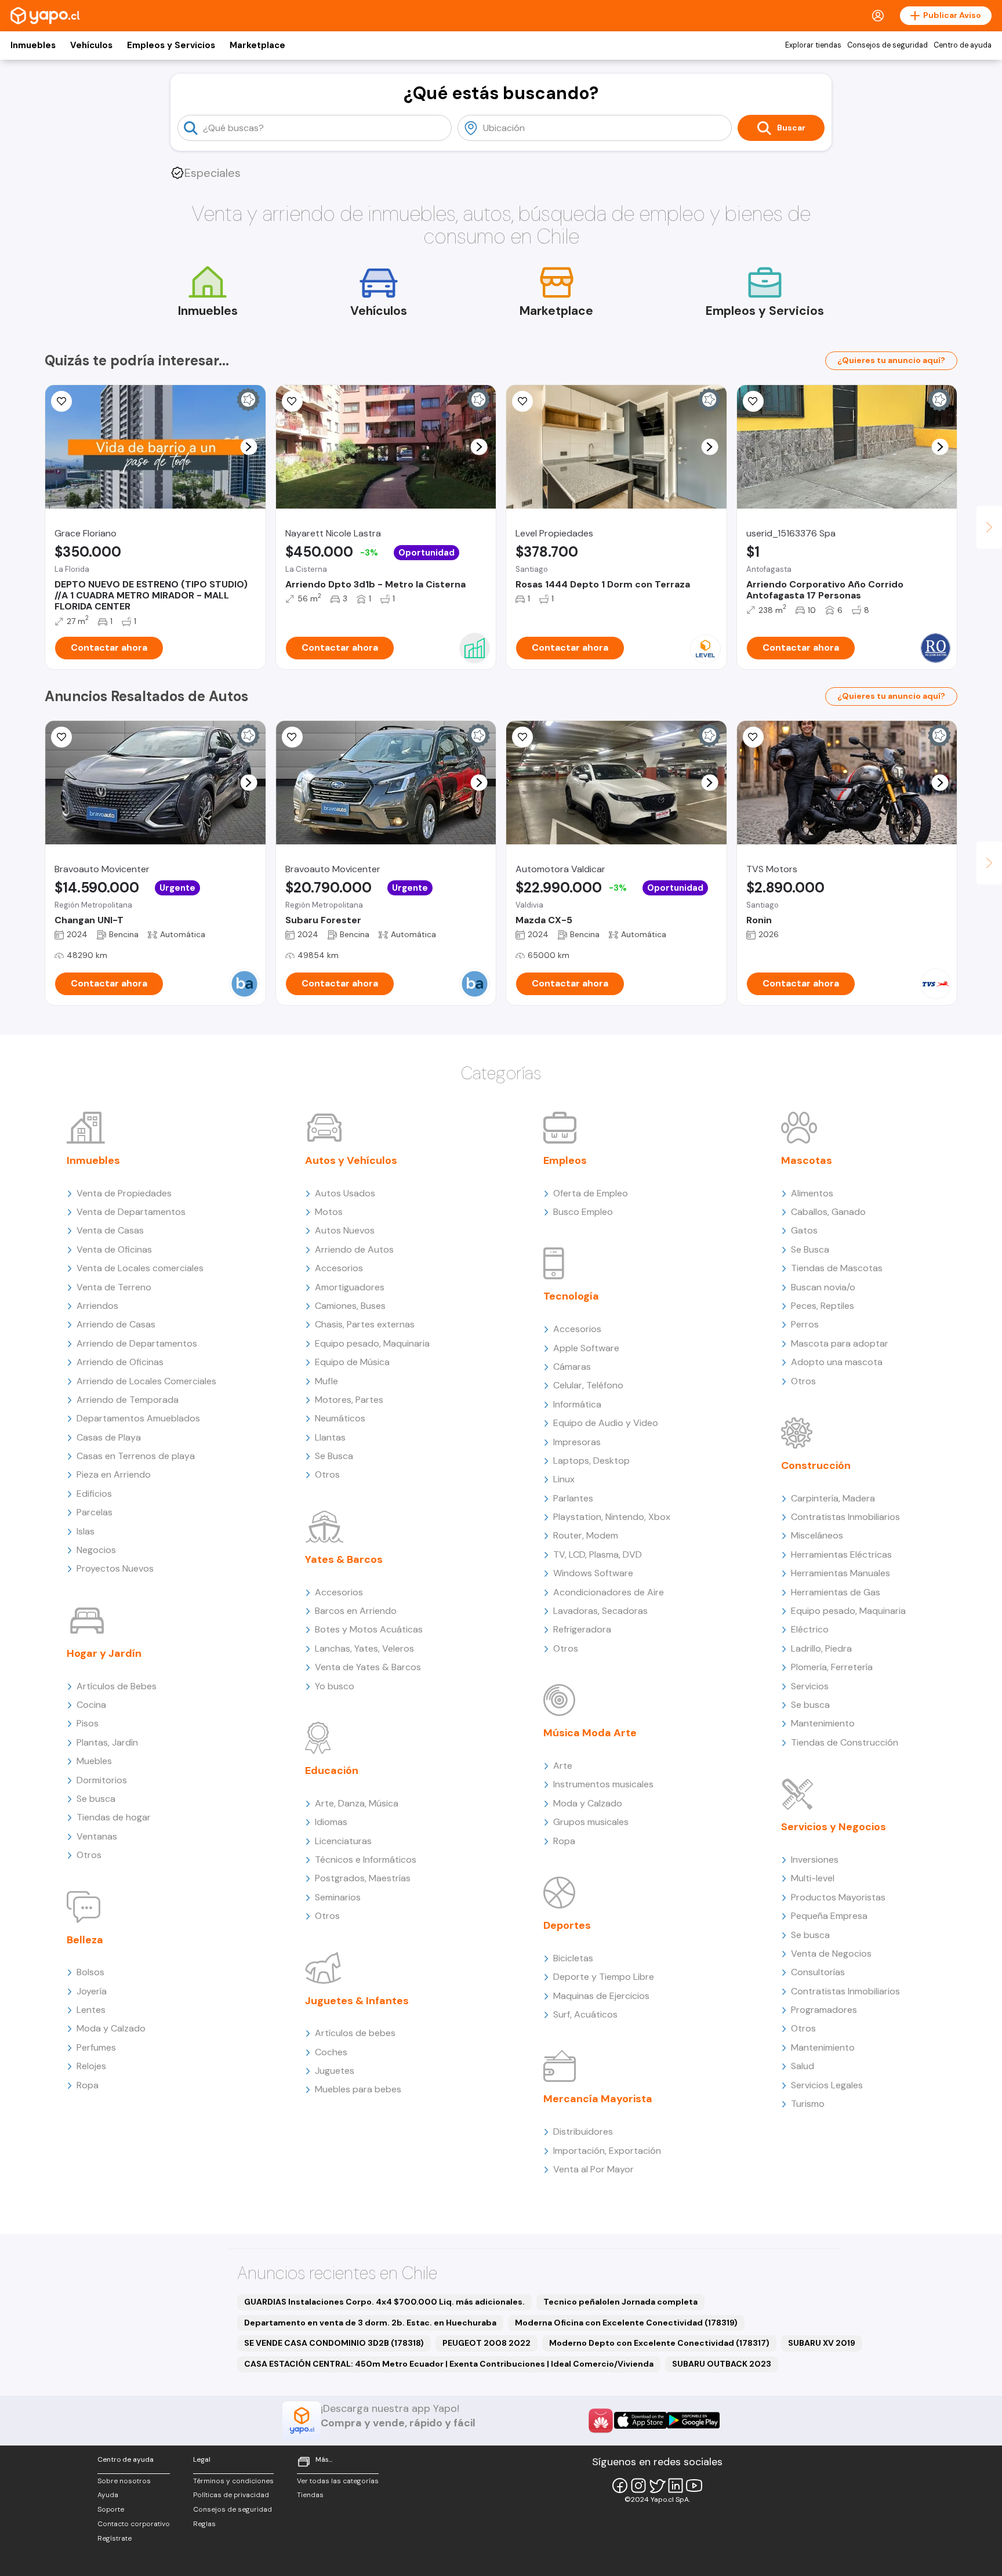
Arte (563, 1766)
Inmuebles (33, 45)
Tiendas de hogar (114, 1817)
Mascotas (807, 1160)
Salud (803, 2066)
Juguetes (335, 2071)
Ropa (88, 2085)
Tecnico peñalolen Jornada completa (620, 2302)
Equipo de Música (352, 1362)
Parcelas (95, 1512)
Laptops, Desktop (591, 1461)
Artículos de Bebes (117, 1686)
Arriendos (97, 1306)
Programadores (824, 2010)
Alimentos (812, 1193)
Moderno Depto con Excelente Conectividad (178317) (659, 2343)
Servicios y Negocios (834, 1827)
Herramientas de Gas (836, 1592)
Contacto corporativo (134, 2524)
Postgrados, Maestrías (363, 1878)
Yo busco (335, 1686)
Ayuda (108, 2495)
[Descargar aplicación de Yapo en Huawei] (601, 2421)
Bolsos (90, 1972)
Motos (329, 1212)
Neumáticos (340, 1418)
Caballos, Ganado (828, 1212)
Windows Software (593, 1573)
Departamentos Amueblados (138, 1418)
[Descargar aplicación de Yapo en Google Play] (693, 2420)
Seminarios (338, 1897)
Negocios (96, 1550)
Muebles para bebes (358, 2089)
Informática (577, 1404)
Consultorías (818, 1972)
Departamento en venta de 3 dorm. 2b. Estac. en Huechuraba (370, 2323)
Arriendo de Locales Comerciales (146, 1381)
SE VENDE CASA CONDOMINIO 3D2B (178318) (334, 2343)
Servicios (810, 1686)
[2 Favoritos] (753, 737)
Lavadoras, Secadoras (600, 1611)
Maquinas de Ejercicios (601, 1996)
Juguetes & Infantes (357, 2001)
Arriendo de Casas (116, 1324)
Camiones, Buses (350, 1306)
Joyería (92, 1991)
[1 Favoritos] (522, 737)
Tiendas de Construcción (845, 1742)
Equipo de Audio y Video (606, 1423)
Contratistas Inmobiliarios (845, 1517)
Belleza (85, 1940)
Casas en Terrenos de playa (136, 1456)
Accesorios (339, 1268)
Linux (564, 1479)
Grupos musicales (591, 1822)
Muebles (94, 1761)
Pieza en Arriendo (114, 1474)
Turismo (808, 2104)
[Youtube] (694, 2486)
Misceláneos (817, 1535)
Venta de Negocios (831, 1953)
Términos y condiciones (233, 2481)
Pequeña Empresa (829, 1916)
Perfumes (96, 2047)
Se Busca (334, 1456)
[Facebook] (620, 2486)
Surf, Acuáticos (585, 2014)
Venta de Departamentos (131, 1212)
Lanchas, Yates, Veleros (364, 1648)
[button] (248, 447)
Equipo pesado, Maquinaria (372, 1343)
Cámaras (572, 1367)
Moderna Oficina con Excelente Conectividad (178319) (626, 2323)
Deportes (567, 1925)
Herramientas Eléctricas (841, 1554)
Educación (332, 1770)
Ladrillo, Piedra (821, 1648)
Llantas (330, 1437)
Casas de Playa (109, 1437)
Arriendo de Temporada (128, 1400)
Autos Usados (345, 1193)
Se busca (96, 1799)
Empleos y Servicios (171, 45)
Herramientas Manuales (841, 1573)
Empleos (565, 1160)
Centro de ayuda (963, 45)
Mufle (326, 1381)
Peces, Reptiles (823, 1306)
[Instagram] (638, 2486)
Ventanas (97, 1836)
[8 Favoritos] (292, 401)
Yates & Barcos (344, 1559)
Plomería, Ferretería (832, 1667)
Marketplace (257, 45)
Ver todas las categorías (338, 2481)
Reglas (204, 2524)
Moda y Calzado (111, 2028)
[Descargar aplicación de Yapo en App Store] (640, 2420)
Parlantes (573, 1498)
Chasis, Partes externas (365, 1324)
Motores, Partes (349, 1400)
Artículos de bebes (355, 2033)
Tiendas (310, 2495)
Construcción (816, 1465)
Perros (805, 1324)
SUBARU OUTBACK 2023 (722, 2364)
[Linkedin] (676, 2486)
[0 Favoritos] (753, 401)
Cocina (91, 1705)
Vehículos (91, 45)
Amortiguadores (350, 1287)
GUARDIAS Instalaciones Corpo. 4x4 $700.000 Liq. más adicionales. (384, 2302)
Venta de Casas (110, 1230)
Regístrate (115, 2538)
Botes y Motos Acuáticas (369, 1629)
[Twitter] (657, 2486)
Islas (86, 1531)
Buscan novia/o (823, 1287)
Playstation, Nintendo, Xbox (612, 1517)
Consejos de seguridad (887, 45)
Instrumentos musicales (603, 1784)
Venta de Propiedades (124, 1193)
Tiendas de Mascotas (837, 1268)
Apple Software (586, 1348)
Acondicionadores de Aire (609, 1592)
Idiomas (331, 1822)
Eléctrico (810, 1629)
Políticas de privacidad (231, 2495)
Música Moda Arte (590, 1733)
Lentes (91, 2010)
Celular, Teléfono (588, 1385)
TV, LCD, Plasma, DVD (598, 1554)
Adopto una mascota (837, 1362)
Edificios (94, 1494)
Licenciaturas (343, 1841)
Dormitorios (102, 1780)
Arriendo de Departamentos (137, 1343)
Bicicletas (573, 1958)
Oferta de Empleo (591, 1193)
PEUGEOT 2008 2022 (487, 2343)
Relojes (91, 2066)
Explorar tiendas (813, 45)
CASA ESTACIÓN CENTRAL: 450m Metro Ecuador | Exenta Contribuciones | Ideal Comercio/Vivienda (449, 2364)
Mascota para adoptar (840, 1343)
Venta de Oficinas (114, 1249)
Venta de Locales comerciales (140, 1268)
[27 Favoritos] (522, 401)
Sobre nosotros (124, 2481)
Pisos (88, 1723)
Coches (331, 2052)
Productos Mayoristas (838, 1897)
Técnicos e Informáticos (366, 1860)
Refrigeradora (582, 1629)
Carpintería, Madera (833, 1498)
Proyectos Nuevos (115, 1568)
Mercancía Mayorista (598, 2099)
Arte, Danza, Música (357, 1803)
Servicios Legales (827, 2085)
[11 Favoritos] (61, 401)
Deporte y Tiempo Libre (604, 1977)
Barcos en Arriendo (356, 1611)
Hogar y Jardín (104, 1653)
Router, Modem (586, 1535)
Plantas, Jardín (107, 1742)
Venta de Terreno (114, 1287)
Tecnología (571, 1296)
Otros (89, 1855)
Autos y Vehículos (351, 1160)
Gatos (804, 1230)
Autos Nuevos (345, 1230)
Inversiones (815, 1860)
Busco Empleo (583, 1212)
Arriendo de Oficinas (120, 1362)
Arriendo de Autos (354, 1249)
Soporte (111, 2509)
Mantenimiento (823, 1723)
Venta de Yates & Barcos (368, 1667)
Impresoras (577, 1442)
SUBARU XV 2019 (822, 2343)
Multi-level (813, 1878)
